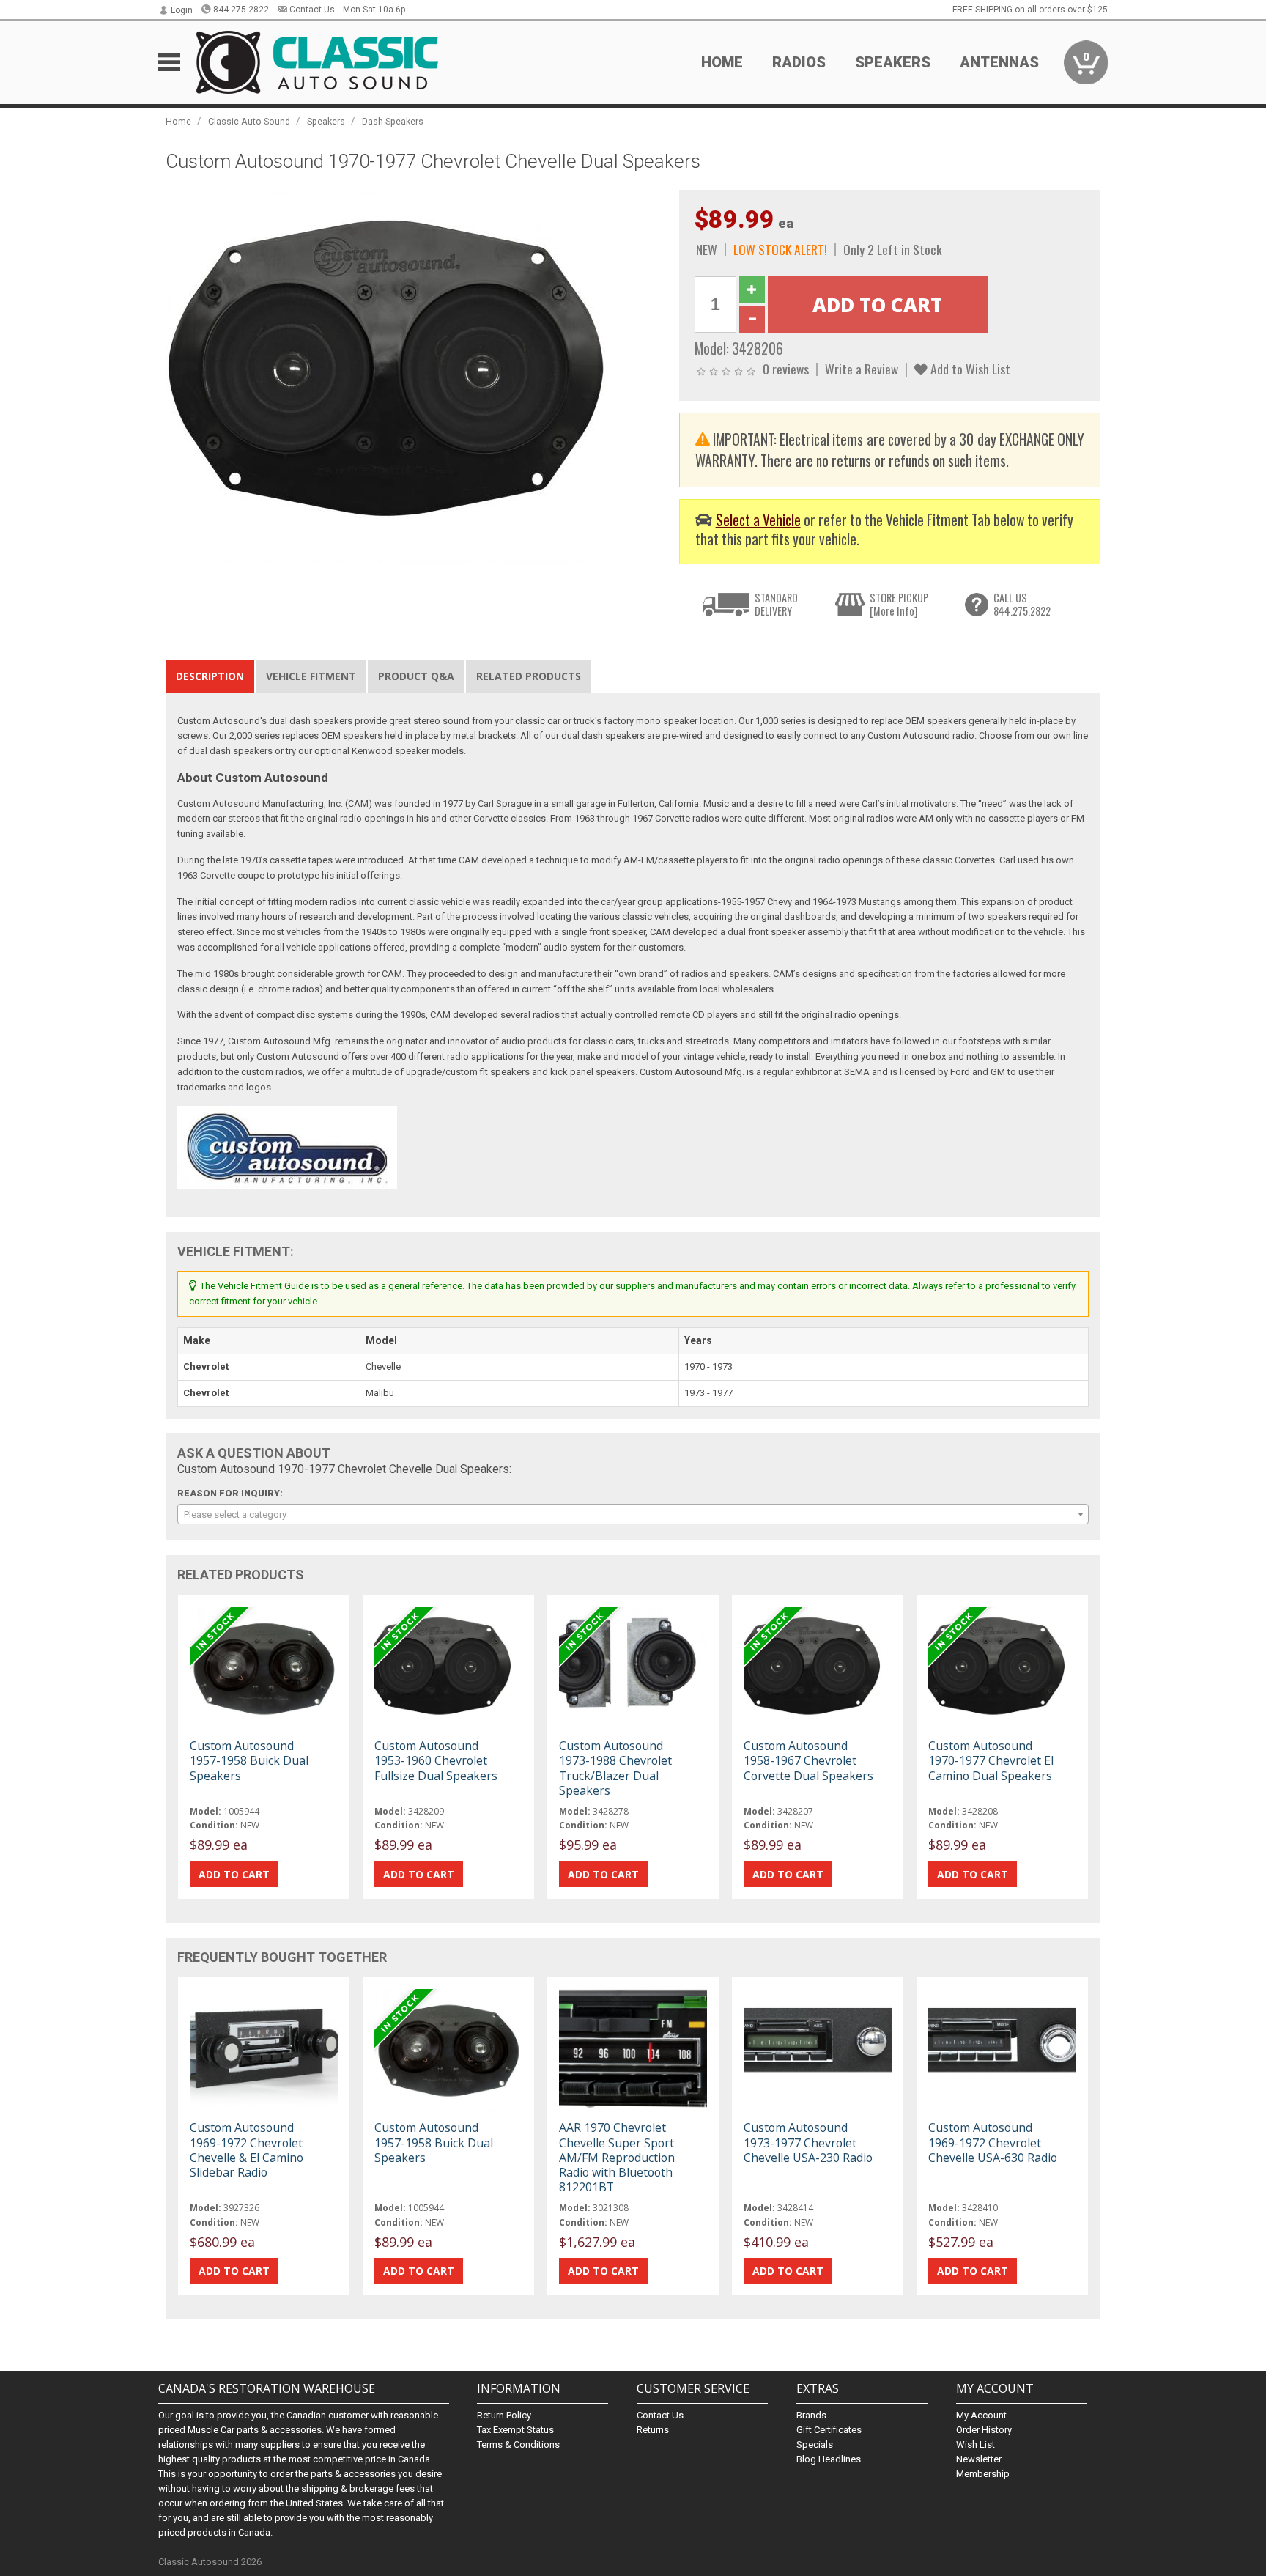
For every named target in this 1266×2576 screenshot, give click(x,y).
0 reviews (786, 369)
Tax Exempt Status (515, 2430)
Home (722, 62)
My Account (981, 2415)
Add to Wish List (969, 369)
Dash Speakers (393, 121)
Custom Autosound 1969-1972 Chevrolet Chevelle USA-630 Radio (993, 2142)
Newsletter (979, 2459)
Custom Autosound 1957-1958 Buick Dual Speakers (249, 1760)
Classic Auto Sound (249, 121)
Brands (811, 2415)
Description (210, 676)
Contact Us (312, 10)
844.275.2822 (241, 10)
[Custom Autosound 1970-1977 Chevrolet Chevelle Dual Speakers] (415, 376)
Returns (653, 2430)
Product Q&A (416, 676)
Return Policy (504, 2415)
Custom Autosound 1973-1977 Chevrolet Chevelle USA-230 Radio (808, 2142)
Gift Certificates (829, 2430)
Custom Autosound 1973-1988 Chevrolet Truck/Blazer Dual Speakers (615, 1768)
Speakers (326, 121)
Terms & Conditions (518, 2444)
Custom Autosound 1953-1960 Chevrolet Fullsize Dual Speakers (436, 1760)
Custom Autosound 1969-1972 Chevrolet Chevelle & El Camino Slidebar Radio (247, 2150)
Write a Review (862, 369)
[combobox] (633, 1514)
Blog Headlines (829, 2459)
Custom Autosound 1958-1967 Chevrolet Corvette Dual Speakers (808, 1760)
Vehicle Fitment (311, 676)
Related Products (529, 676)
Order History (984, 2430)
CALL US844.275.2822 (1022, 604)
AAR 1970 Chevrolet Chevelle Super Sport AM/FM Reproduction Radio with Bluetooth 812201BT (617, 2157)
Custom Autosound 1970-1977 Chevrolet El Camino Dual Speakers (991, 1760)
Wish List (976, 2444)
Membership (983, 2474)
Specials (815, 2444)
